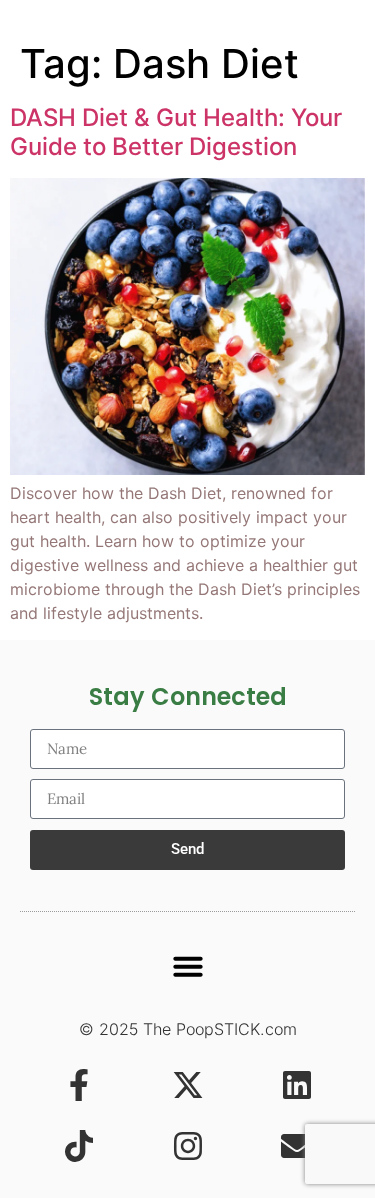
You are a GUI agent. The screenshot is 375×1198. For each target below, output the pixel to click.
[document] (187, 599)
